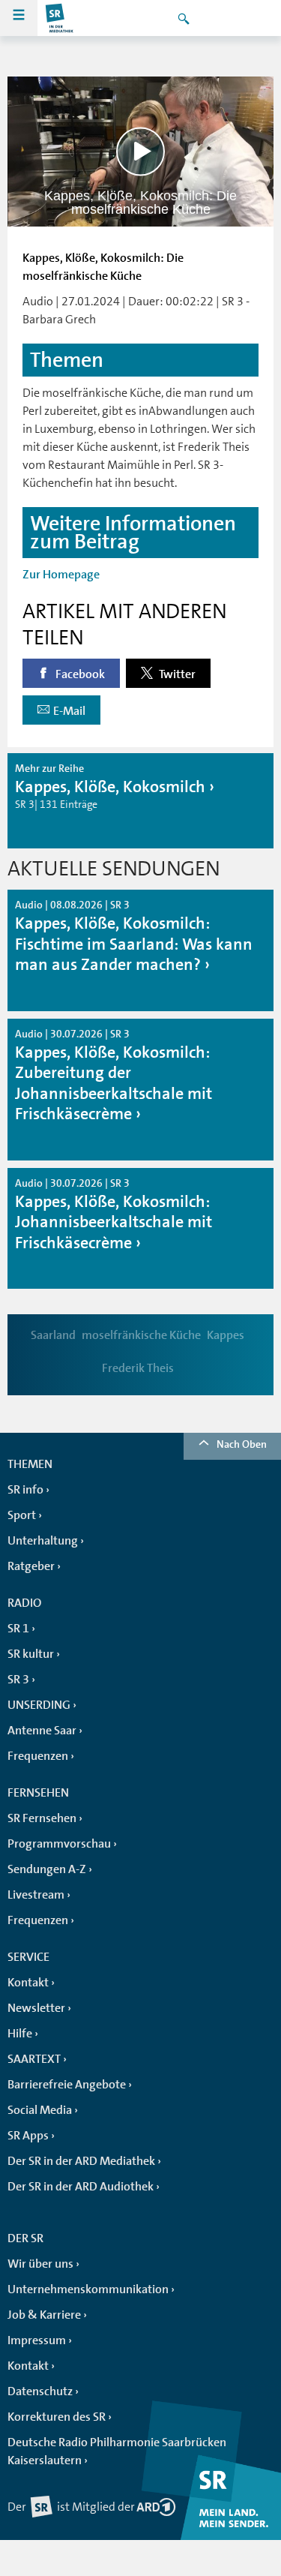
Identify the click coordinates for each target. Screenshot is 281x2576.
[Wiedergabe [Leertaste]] (140, 151)
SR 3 (18, 1680)
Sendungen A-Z (47, 1869)
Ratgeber (31, 1566)
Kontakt (28, 1983)
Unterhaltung (43, 1541)
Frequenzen (38, 1756)
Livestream (36, 1895)
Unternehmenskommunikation (88, 2289)
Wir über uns (40, 2264)
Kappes (226, 1335)
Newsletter (36, 2008)
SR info (25, 1490)
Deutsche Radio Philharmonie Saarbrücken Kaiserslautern (117, 2451)
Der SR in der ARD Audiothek (81, 2187)
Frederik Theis (138, 1368)
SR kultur (31, 1654)
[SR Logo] (60, 18)
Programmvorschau (59, 1844)
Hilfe (20, 2034)
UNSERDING (39, 1705)
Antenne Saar (42, 1731)
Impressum (37, 2340)
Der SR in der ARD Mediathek (81, 2161)
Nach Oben (242, 1444)
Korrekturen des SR (57, 2417)
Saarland (53, 1335)
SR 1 (18, 1629)
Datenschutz (40, 2391)
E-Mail (69, 711)
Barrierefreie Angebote (67, 2085)
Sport (22, 1515)
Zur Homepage (61, 575)
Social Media (40, 2110)
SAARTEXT (34, 2059)
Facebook (79, 674)
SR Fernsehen (42, 1818)
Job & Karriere (44, 2315)
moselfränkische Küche (141, 1335)
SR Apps (28, 2136)
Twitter (176, 674)
